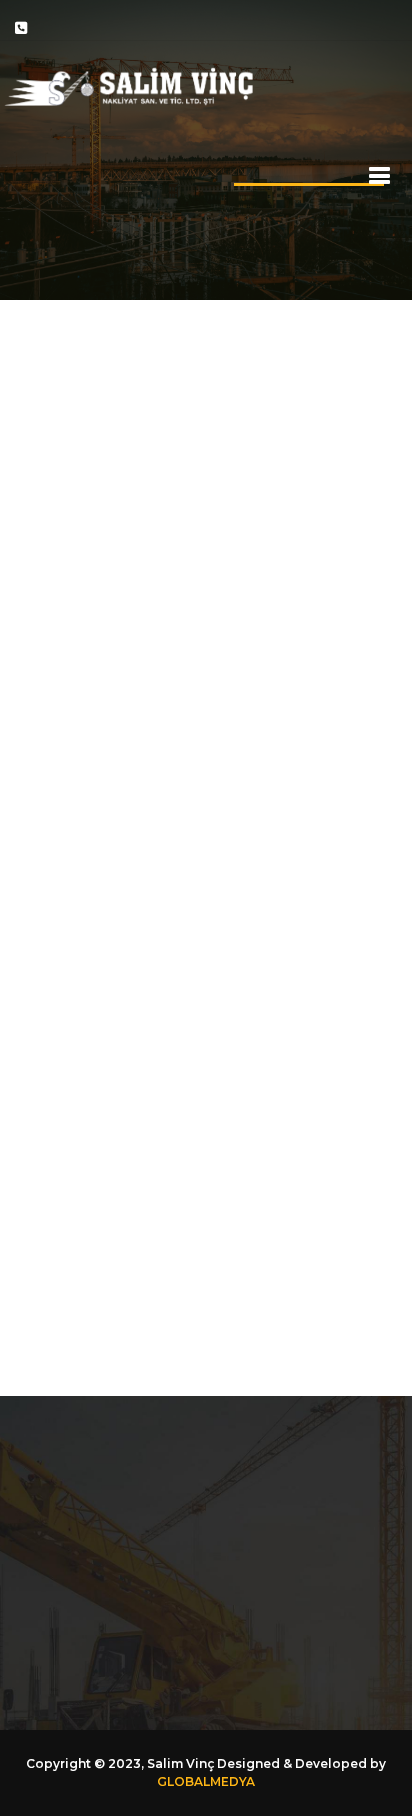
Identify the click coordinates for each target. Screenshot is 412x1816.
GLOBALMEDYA (206, 1781)
